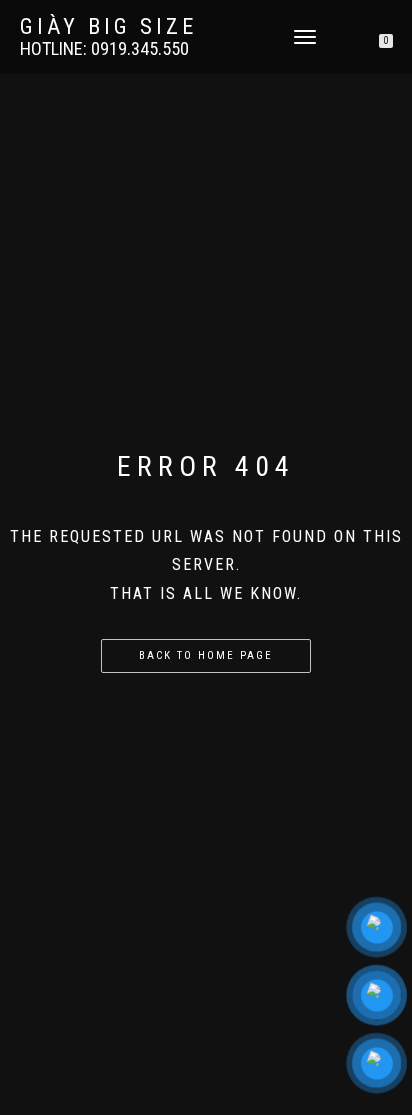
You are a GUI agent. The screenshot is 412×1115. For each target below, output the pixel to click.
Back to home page (206, 655)
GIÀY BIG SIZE (108, 27)
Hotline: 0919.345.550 (104, 49)
